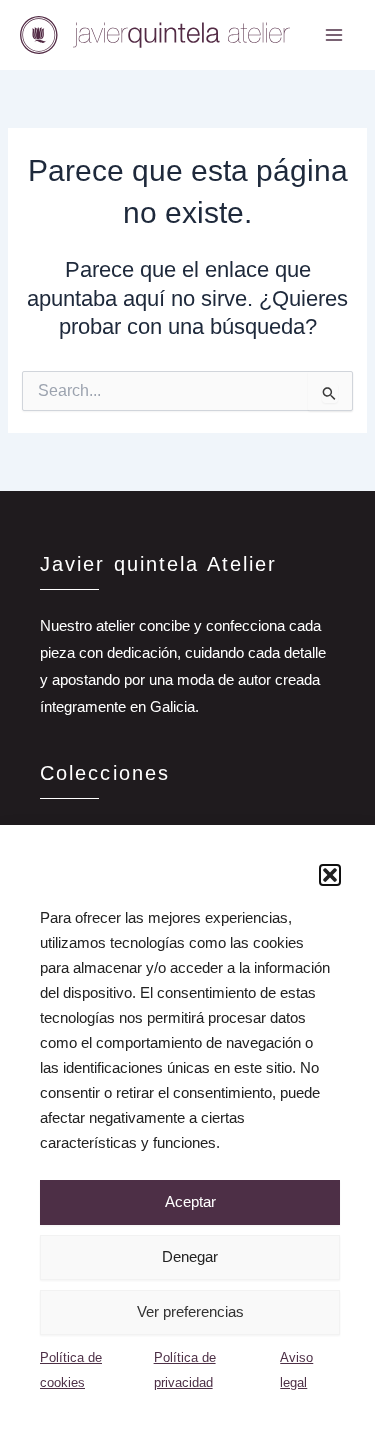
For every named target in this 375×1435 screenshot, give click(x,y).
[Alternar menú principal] (334, 35)
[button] (330, 875)
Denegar (190, 1256)
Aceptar (190, 1201)
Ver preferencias (190, 1311)
